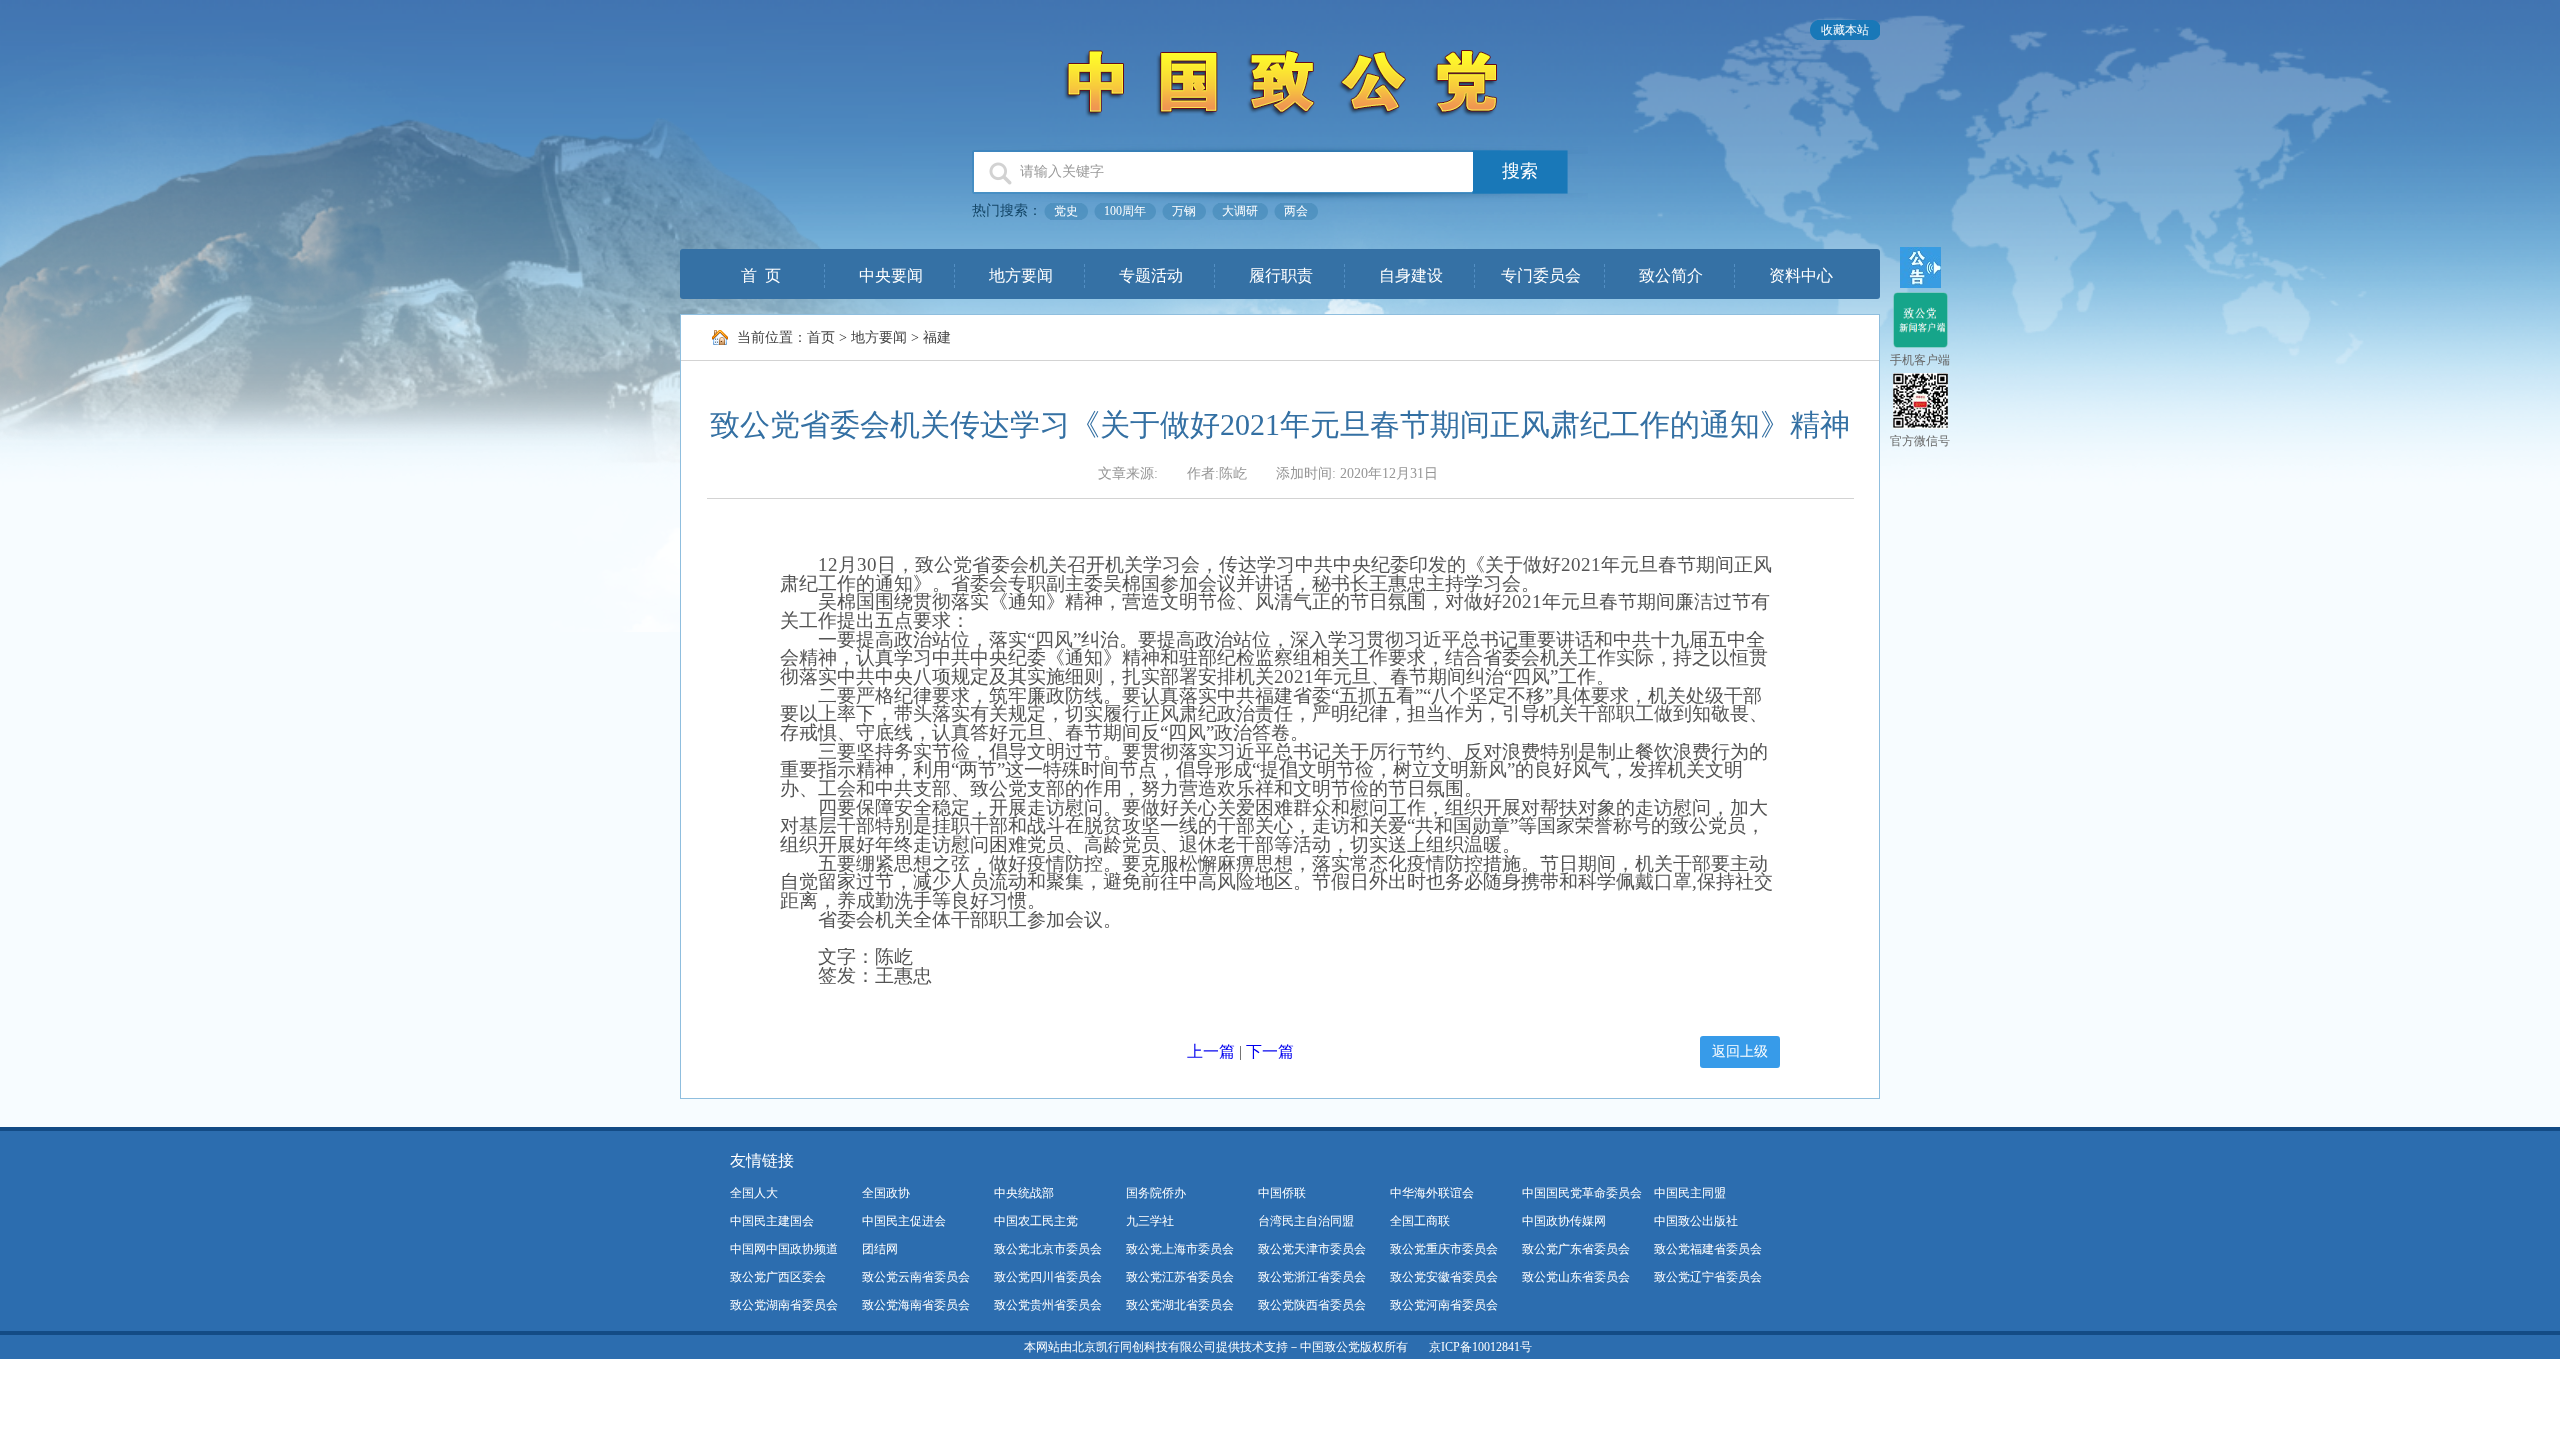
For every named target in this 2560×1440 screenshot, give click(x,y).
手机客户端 (1920, 360)
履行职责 (1281, 275)
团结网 (880, 1249)
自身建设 (1411, 275)
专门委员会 (1541, 275)
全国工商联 (1420, 1221)
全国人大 (754, 1193)
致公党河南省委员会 (1444, 1305)
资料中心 (1801, 275)
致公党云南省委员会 (916, 1277)
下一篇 (1270, 1051)
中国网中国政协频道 (784, 1249)
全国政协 (886, 1193)
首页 (821, 337)
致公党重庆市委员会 (1444, 1249)
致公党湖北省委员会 (1180, 1305)
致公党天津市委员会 (1312, 1249)
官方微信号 (1920, 441)
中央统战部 (1024, 1193)
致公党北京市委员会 (1048, 1249)
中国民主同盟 (1690, 1193)
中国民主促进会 (904, 1221)
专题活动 (1151, 275)
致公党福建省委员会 (1708, 1249)
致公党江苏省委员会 (1180, 1277)
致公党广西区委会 (778, 1277)
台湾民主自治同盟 (1306, 1221)
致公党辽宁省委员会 (1708, 1277)
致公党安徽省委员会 (1444, 1277)
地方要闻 (1021, 275)
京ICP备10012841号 (1480, 1347)
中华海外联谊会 (1432, 1193)
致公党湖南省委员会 (784, 1305)
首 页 (761, 275)
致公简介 (1671, 275)
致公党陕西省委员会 (1312, 1305)
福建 (937, 337)
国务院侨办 (1156, 1193)
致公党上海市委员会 (1180, 1249)
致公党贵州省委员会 (1048, 1305)
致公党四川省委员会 (1048, 1277)
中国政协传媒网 (1564, 1221)
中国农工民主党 (1036, 1221)
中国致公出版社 (1696, 1221)
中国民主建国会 (772, 1221)
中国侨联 (1282, 1193)
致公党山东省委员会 (1576, 1277)
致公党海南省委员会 (916, 1305)
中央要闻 (891, 275)
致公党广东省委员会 (1576, 1249)
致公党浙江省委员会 (1312, 1277)
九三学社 (1150, 1221)
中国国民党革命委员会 (1582, 1193)
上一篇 (1211, 1051)
